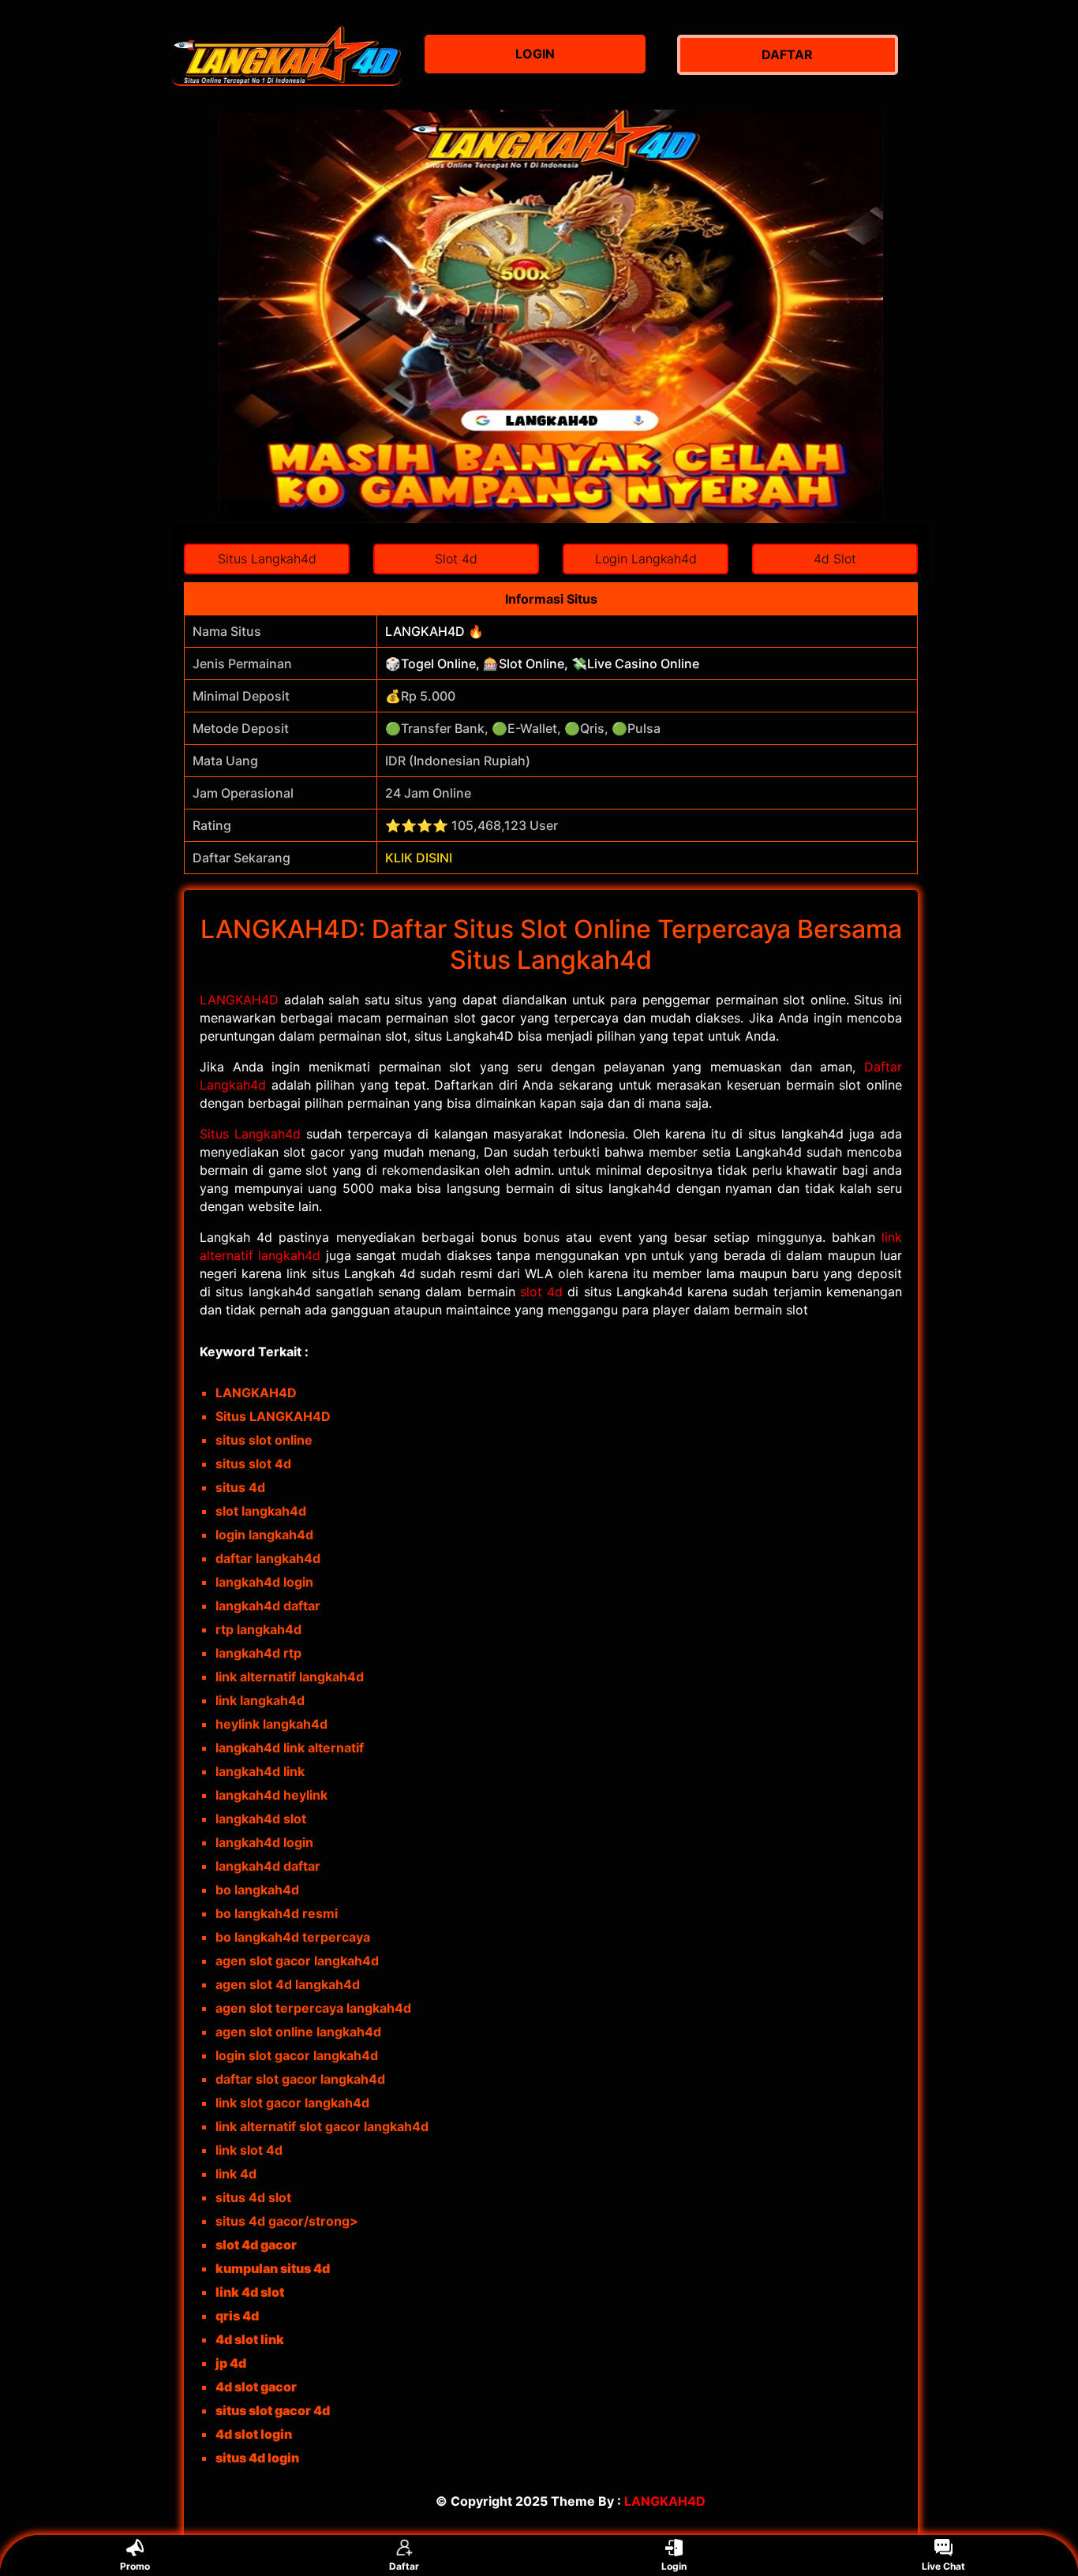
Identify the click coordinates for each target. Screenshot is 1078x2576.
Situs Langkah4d (250, 1134)
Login (674, 2566)
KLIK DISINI (419, 858)
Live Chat (943, 2566)
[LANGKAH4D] (286, 55)
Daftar (404, 2566)
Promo (135, 2566)
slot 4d (541, 1292)
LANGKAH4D (239, 1000)
